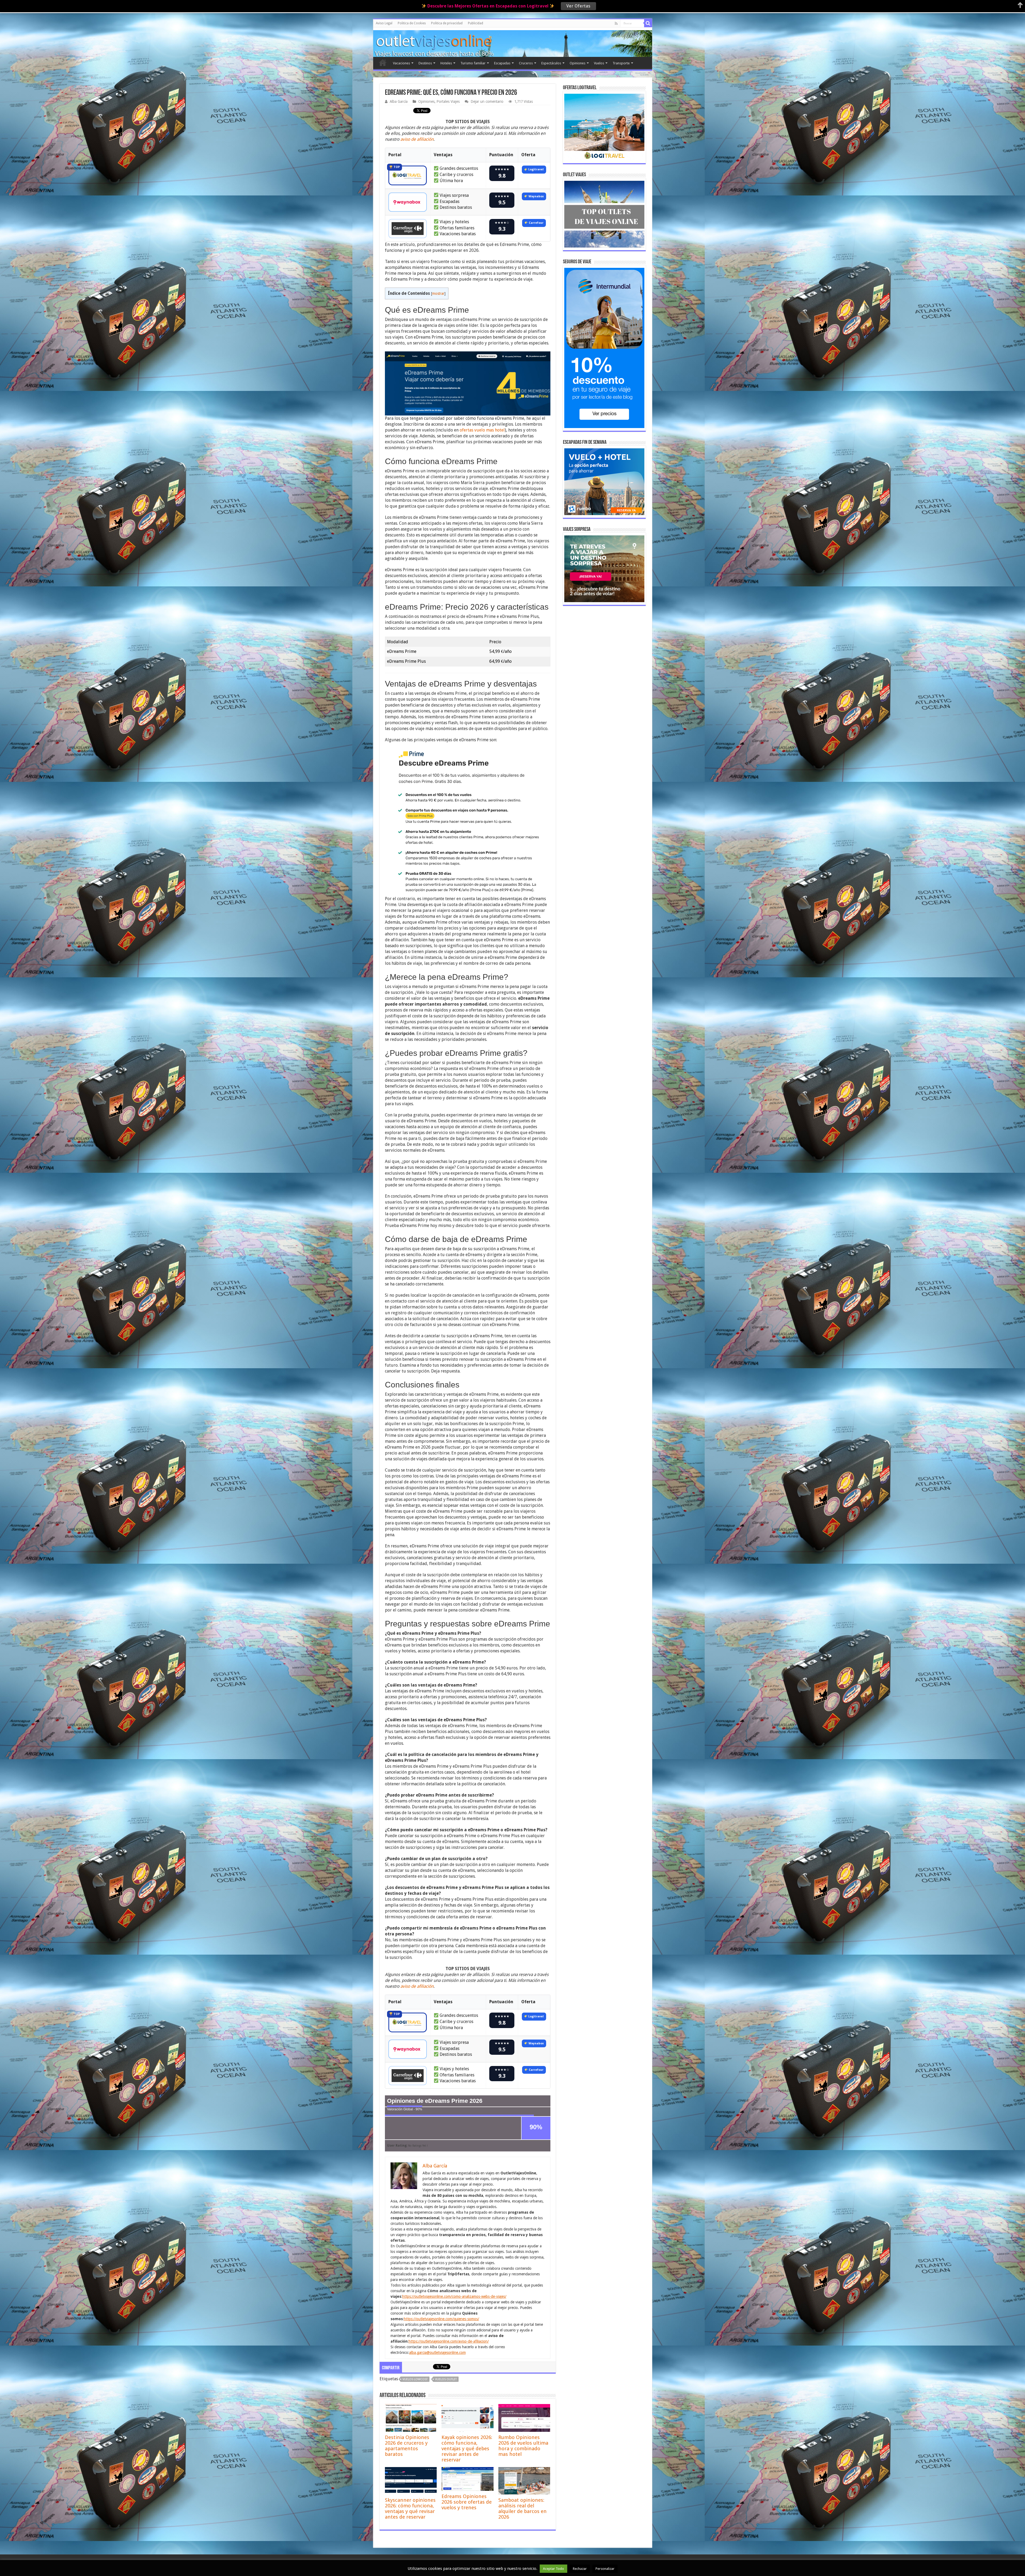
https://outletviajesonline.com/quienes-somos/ (441, 2319)
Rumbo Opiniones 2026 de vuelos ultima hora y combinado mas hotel (523, 2446)
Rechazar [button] (580, 2569)
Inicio (383, 62)
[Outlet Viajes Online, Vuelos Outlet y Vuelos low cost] (397, 41)
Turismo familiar (473, 63)
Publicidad (476, 23)
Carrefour (536, 223)
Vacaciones (401, 63)
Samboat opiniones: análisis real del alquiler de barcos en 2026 (523, 2508)
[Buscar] (648, 23)
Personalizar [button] (605, 2569)
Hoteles (446, 63)
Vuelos (599, 63)
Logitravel (536, 169)
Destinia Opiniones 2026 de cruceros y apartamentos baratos (407, 2446)
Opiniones (577, 63)
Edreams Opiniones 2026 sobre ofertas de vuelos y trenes (467, 2502)
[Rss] (616, 23)
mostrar (438, 293)
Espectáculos (551, 63)
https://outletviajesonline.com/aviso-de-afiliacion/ (449, 2341)
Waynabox (536, 196)
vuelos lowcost (415, 2379)
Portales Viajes (448, 101)
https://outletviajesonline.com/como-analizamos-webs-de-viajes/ (454, 2296)
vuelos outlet (446, 2379)
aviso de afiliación (417, 139)
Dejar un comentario (487, 101)
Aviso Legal (384, 23)
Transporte (621, 63)
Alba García (399, 101)
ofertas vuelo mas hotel (482, 430)
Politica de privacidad (447, 23)
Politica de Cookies (412, 23)
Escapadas (502, 63)
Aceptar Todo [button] (553, 2569)
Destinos (425, 63)
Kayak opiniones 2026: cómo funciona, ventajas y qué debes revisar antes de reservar (467, 2448)
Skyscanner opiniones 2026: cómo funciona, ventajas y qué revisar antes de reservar (410, 2508)
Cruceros (526, 63)
